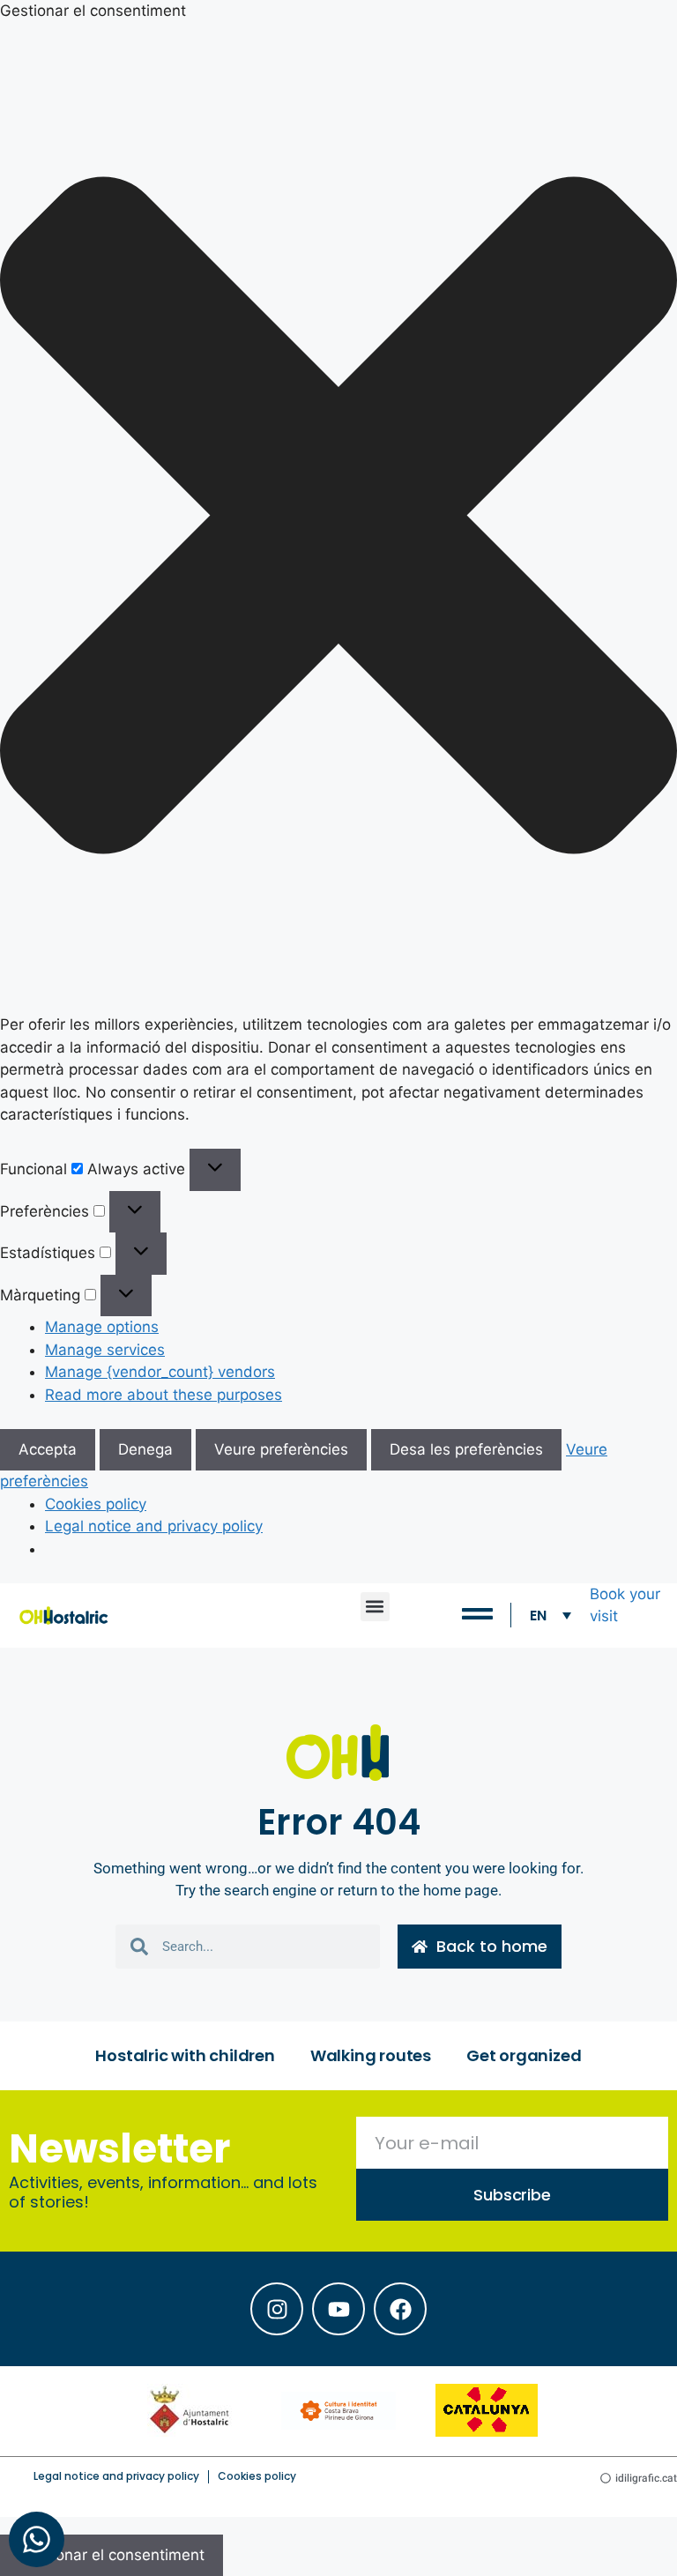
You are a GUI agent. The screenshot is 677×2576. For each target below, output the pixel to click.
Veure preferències (281, 1449)
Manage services (105, 1350)
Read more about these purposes (164, 1395)
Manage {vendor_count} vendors (160, 1372)
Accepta (48, 1449)
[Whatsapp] (37, 2539)
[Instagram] (277, 2309)
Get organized (524, 2055)
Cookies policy (96, 1504)
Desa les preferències (466, 1449)
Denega (145, 1449)
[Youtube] (338, 2309)
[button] (338, 519)
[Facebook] (400, 2309)
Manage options (102, 1327)
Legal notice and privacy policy (154, 1526)
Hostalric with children (185, 2055)
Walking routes (371, 2055)
